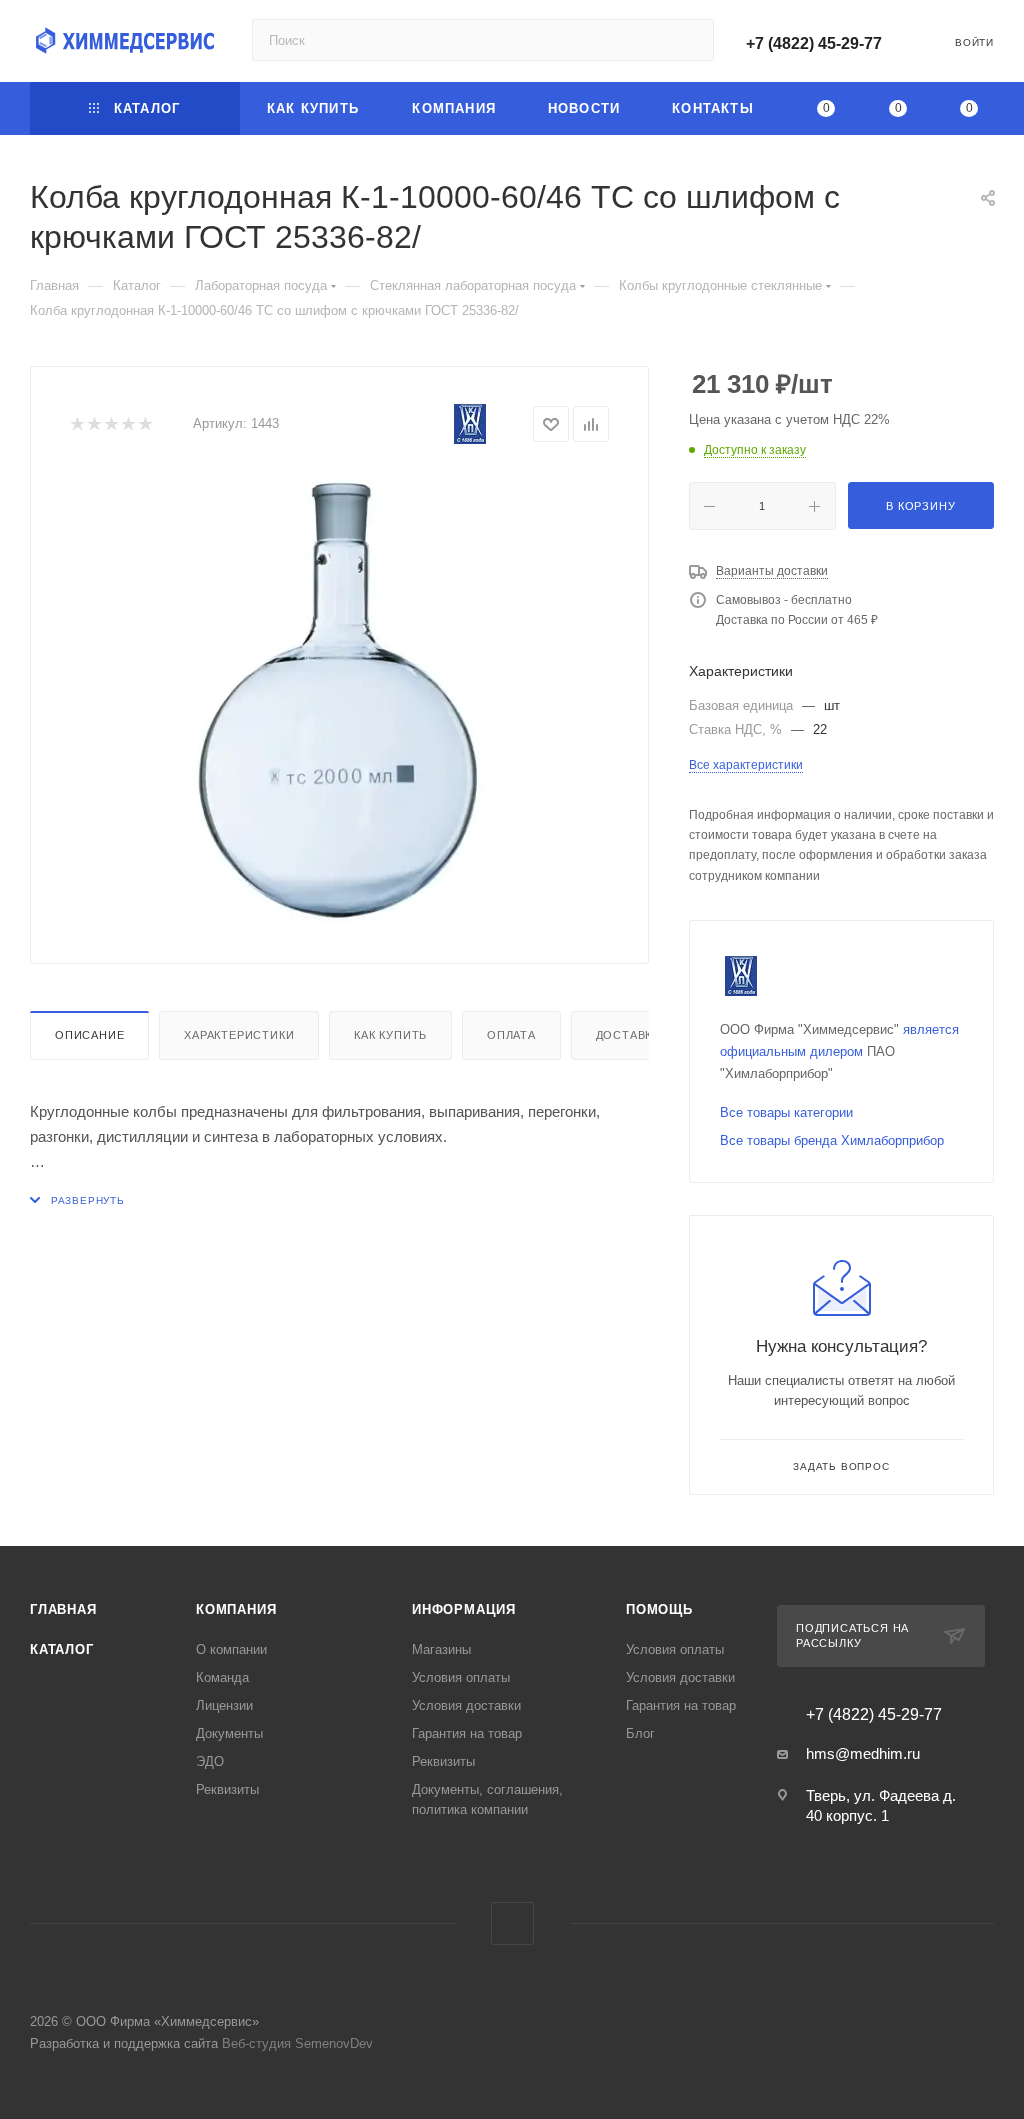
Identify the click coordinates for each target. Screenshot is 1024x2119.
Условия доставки (466, 1705)
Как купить (390, 1035)
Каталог (62, 1649)
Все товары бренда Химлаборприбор (832, 1140)
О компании (231, 1649)
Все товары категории (786, 1112)
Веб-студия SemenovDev (297, 2043)
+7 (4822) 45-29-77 (814, 43)
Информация (464, 1609)
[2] (93, 424)
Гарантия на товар (467, 1733)
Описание (89, 1035)
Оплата (511, 1035)
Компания (236, 1609)
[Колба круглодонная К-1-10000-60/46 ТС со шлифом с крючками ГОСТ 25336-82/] (340, 699)
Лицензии (224, 1705)
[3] (110, 424)
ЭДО (210, 1761)
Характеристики (239, 1035)
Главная (63, 1609)
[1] (76, 424)
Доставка (628, 1035)
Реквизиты (227, 1789)
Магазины (441, 1649)
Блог (640, 1733)
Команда (222, 1677)
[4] (127, 424)
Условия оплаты (461, 1677)
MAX (512, 1923)
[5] (144, 424)
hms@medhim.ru (863, 1753)
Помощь (659, 1609)
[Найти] (689, 40)
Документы (229, 1733)
